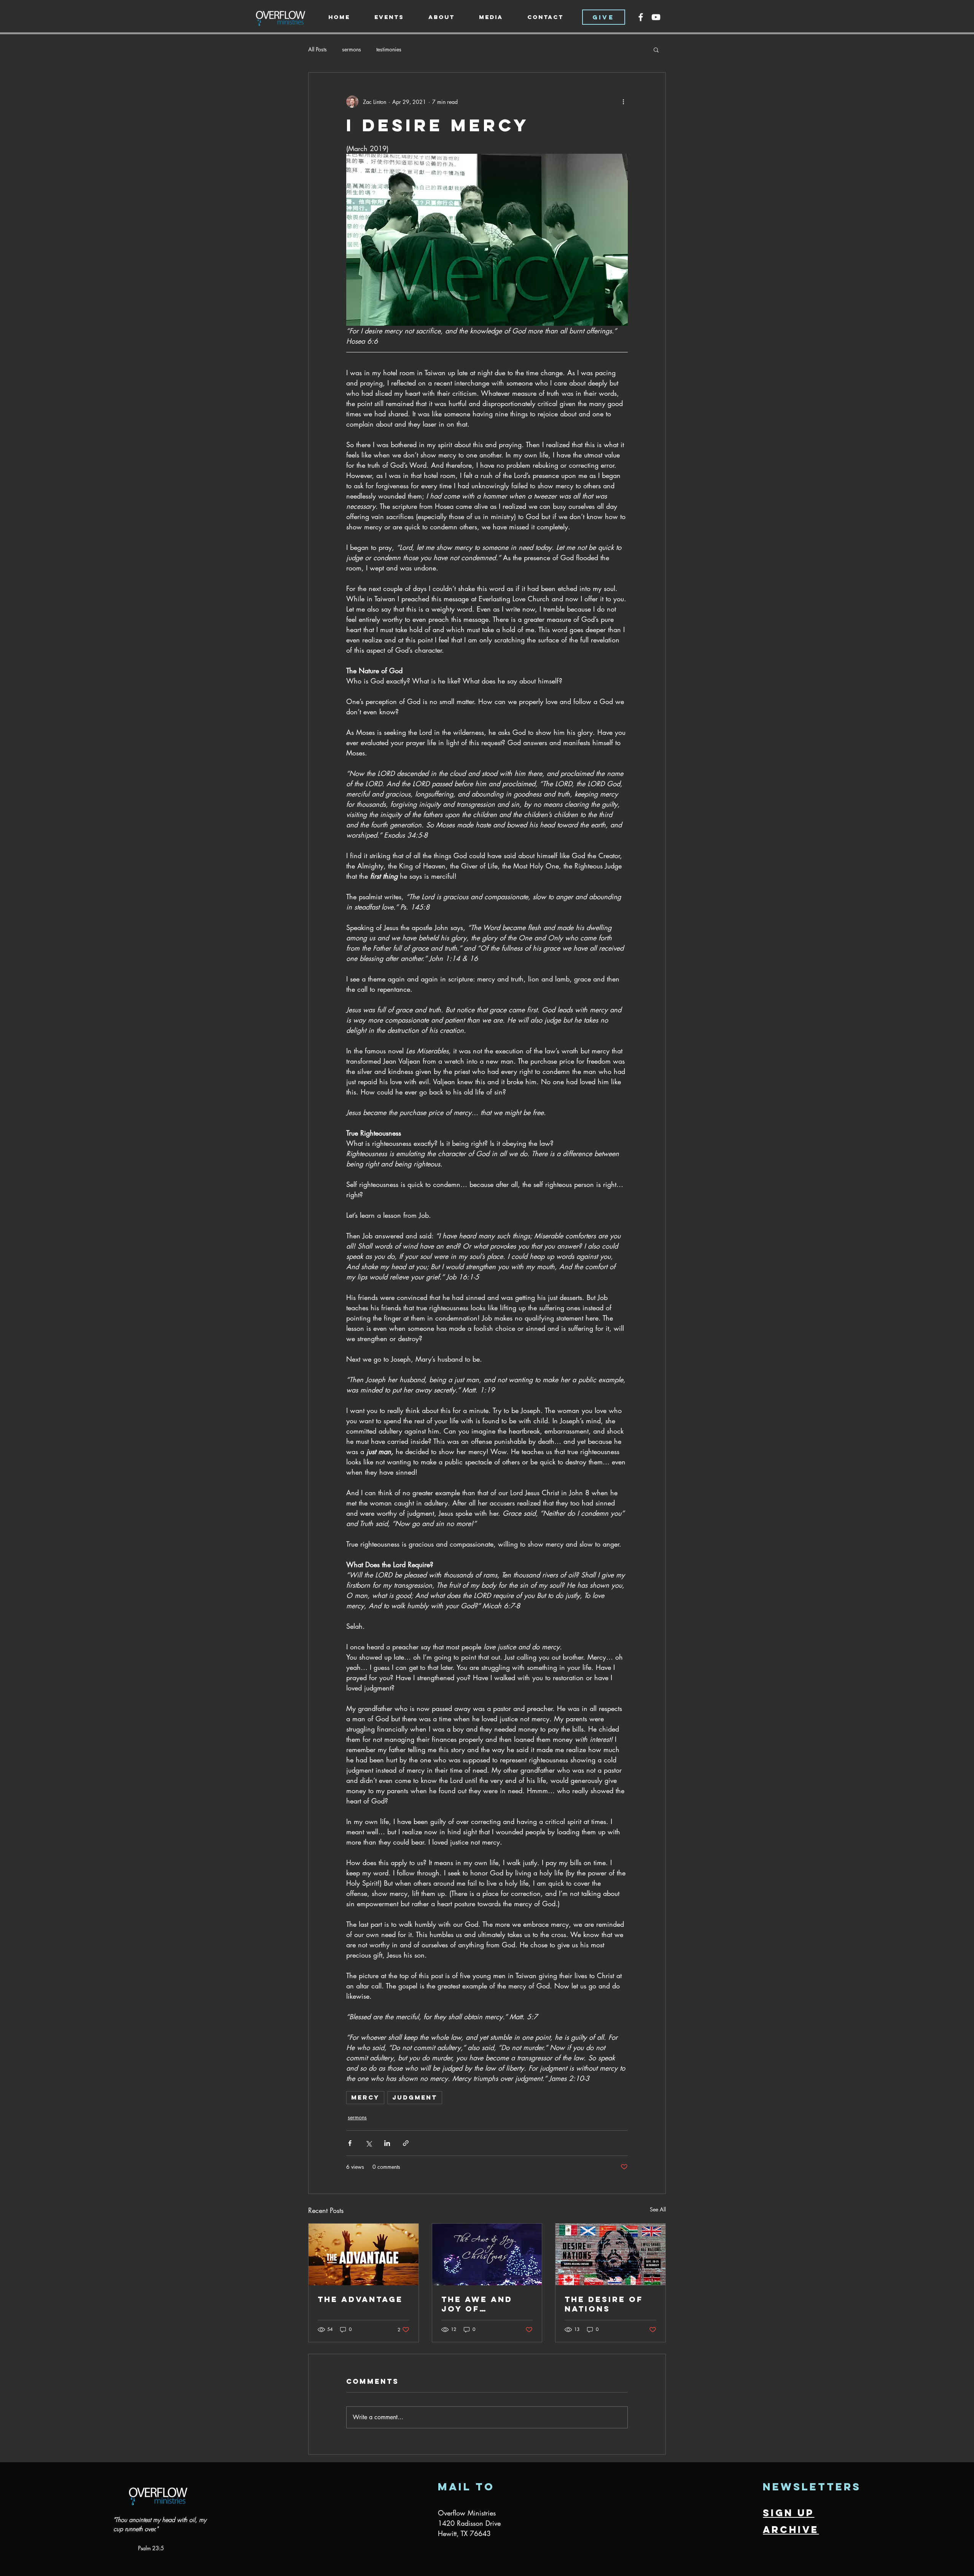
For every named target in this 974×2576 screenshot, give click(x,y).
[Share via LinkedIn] (387, 2143)
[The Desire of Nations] (610, 2254)
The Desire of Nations (604, 2304)
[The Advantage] (364, 2254)
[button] (442, 17)
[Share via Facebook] (350, 2143)
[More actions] (623, 102)
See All (658, 2209)
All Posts (318, 49)
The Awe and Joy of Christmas (477, 2304)
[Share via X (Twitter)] (368, 2143)
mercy (365, 2097)
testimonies (389, 49)
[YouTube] (656, 17)
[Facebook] (641, 17)
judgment (415, 2097)
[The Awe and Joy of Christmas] (487, 2254)
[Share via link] (406, 2143)
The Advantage (360, 2299)
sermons (352, 49)
